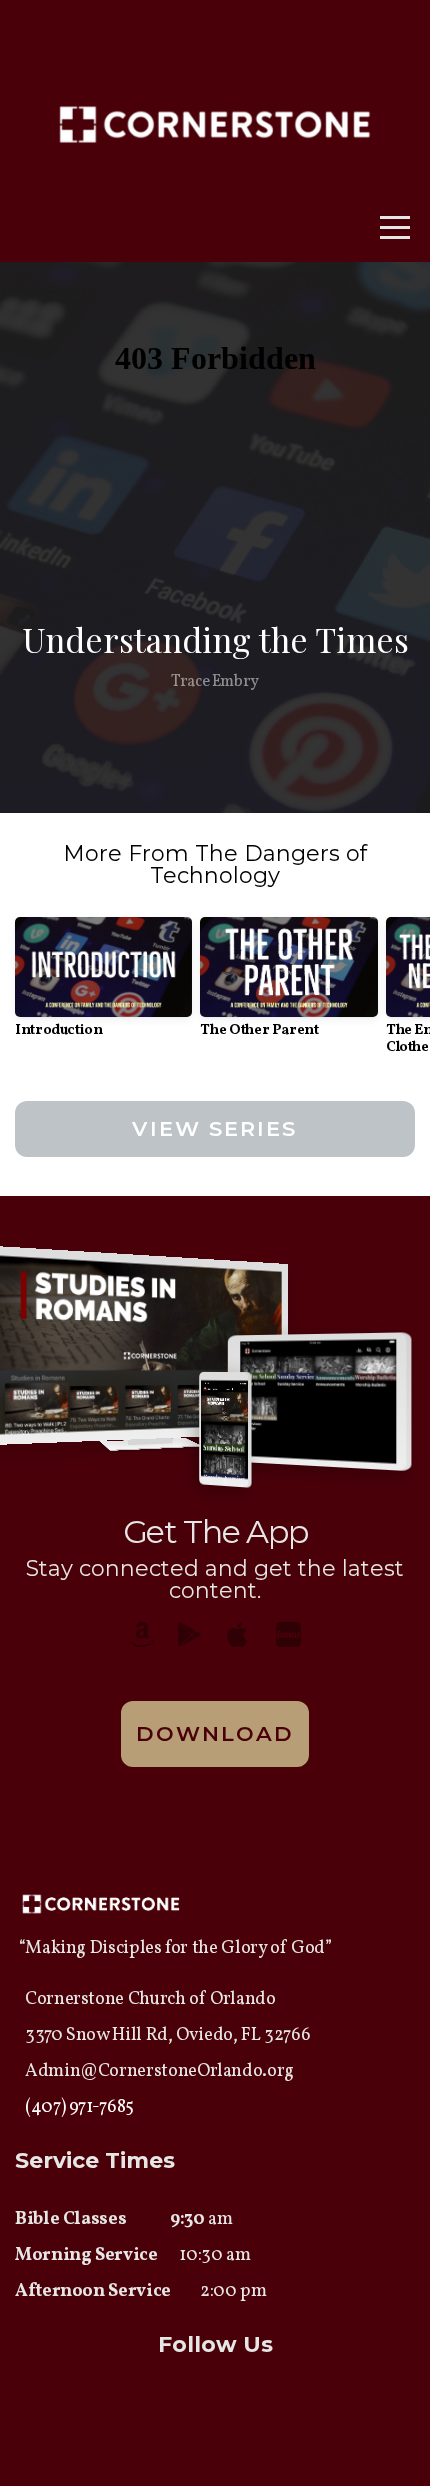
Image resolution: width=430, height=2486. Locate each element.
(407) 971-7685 (79, 2107)
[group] (103, 985)
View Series (214, 1128)
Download (215, 1733)
